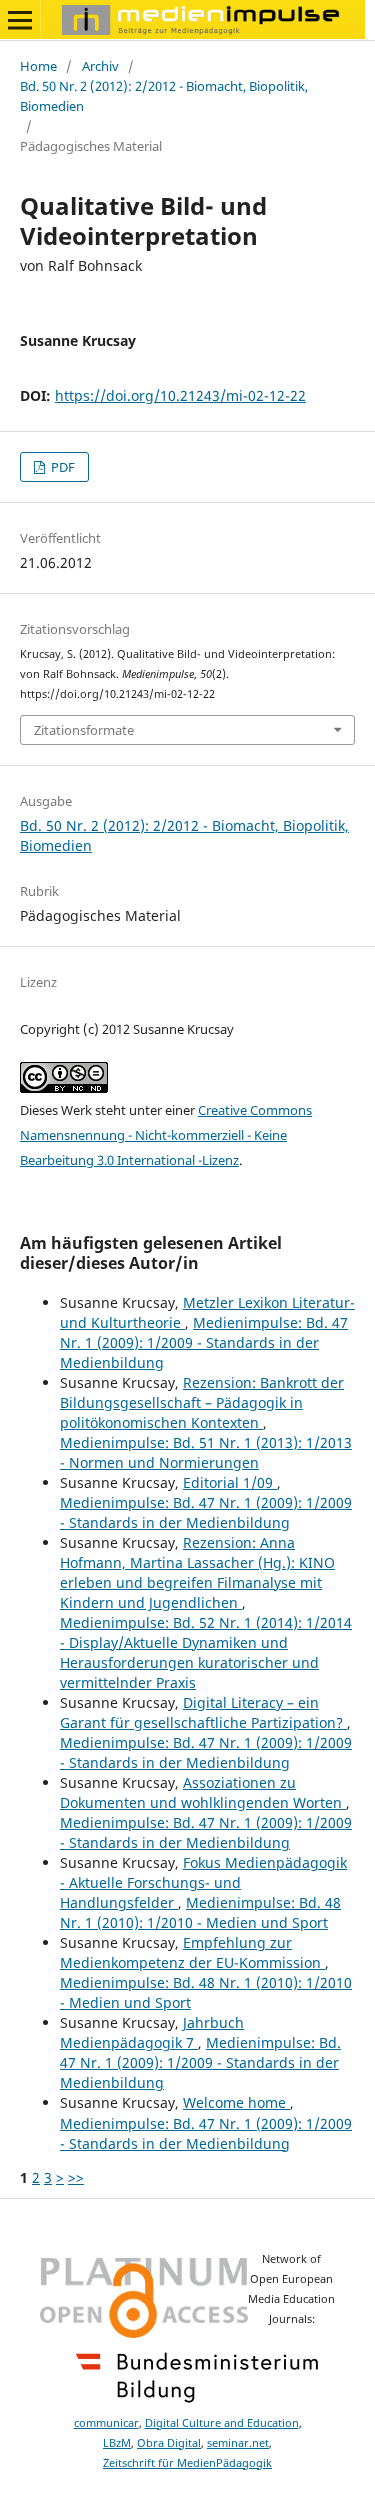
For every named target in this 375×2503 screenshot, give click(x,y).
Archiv (100, 66)
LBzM (117, 2443)
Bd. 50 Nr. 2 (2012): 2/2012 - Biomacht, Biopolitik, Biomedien (164, 96)
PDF (61, 467)
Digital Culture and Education (222, 2423)
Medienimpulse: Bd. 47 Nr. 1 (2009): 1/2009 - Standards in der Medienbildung (204, 1342)
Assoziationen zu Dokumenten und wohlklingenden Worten (203, 1792)
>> (76, 2177)
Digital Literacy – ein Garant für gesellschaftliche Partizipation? (203, 1712)
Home (38, 66)
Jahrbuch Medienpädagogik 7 (152, 2032)
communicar (106, 2423)
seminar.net (238, 2443)
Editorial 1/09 (230, 1482)
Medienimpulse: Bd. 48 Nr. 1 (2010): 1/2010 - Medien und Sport (200, 1912)
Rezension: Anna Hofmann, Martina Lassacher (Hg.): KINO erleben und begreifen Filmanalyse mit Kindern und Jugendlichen (197, 1572)
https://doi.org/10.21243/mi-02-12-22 (180, 395)
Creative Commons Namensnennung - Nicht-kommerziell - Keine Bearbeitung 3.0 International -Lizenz (166, 1135)
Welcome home (236, 2102)
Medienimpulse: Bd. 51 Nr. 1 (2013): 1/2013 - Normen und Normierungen (206, 1452)
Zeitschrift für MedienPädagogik (187, 2463)
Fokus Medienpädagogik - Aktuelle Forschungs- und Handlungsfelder (203, 1882)
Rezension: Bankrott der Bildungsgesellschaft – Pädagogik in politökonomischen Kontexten (202, 1402)
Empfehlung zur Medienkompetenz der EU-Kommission (192, 1952)
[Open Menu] (20, 20)
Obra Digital (169, 2443)
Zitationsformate (84, 730)
